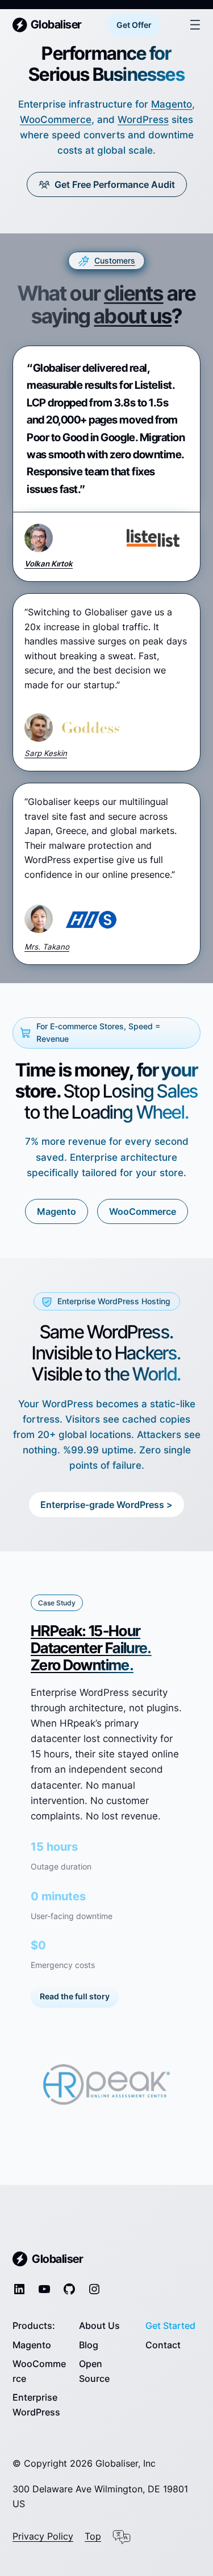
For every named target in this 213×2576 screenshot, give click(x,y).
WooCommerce (56, 120)
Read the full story (75, 1996)
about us (133, 316)
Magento (172, 104)
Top (93, 2536)
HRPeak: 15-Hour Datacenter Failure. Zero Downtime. (91, 1648)
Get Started (170, 2326)
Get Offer (134, 25)
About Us (99, 2326)
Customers (115, 260)
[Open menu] (195, 25)
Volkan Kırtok (49, 564)
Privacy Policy (43, 2536)
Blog (89, 2345)
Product (30, 2326)
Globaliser (56, 24)
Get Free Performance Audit (115, 184)
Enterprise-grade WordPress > (106, 1505)
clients (134, 293)
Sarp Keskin (46, 753)
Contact (163, 2345)
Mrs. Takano (47, 947)
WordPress (143, 120)
